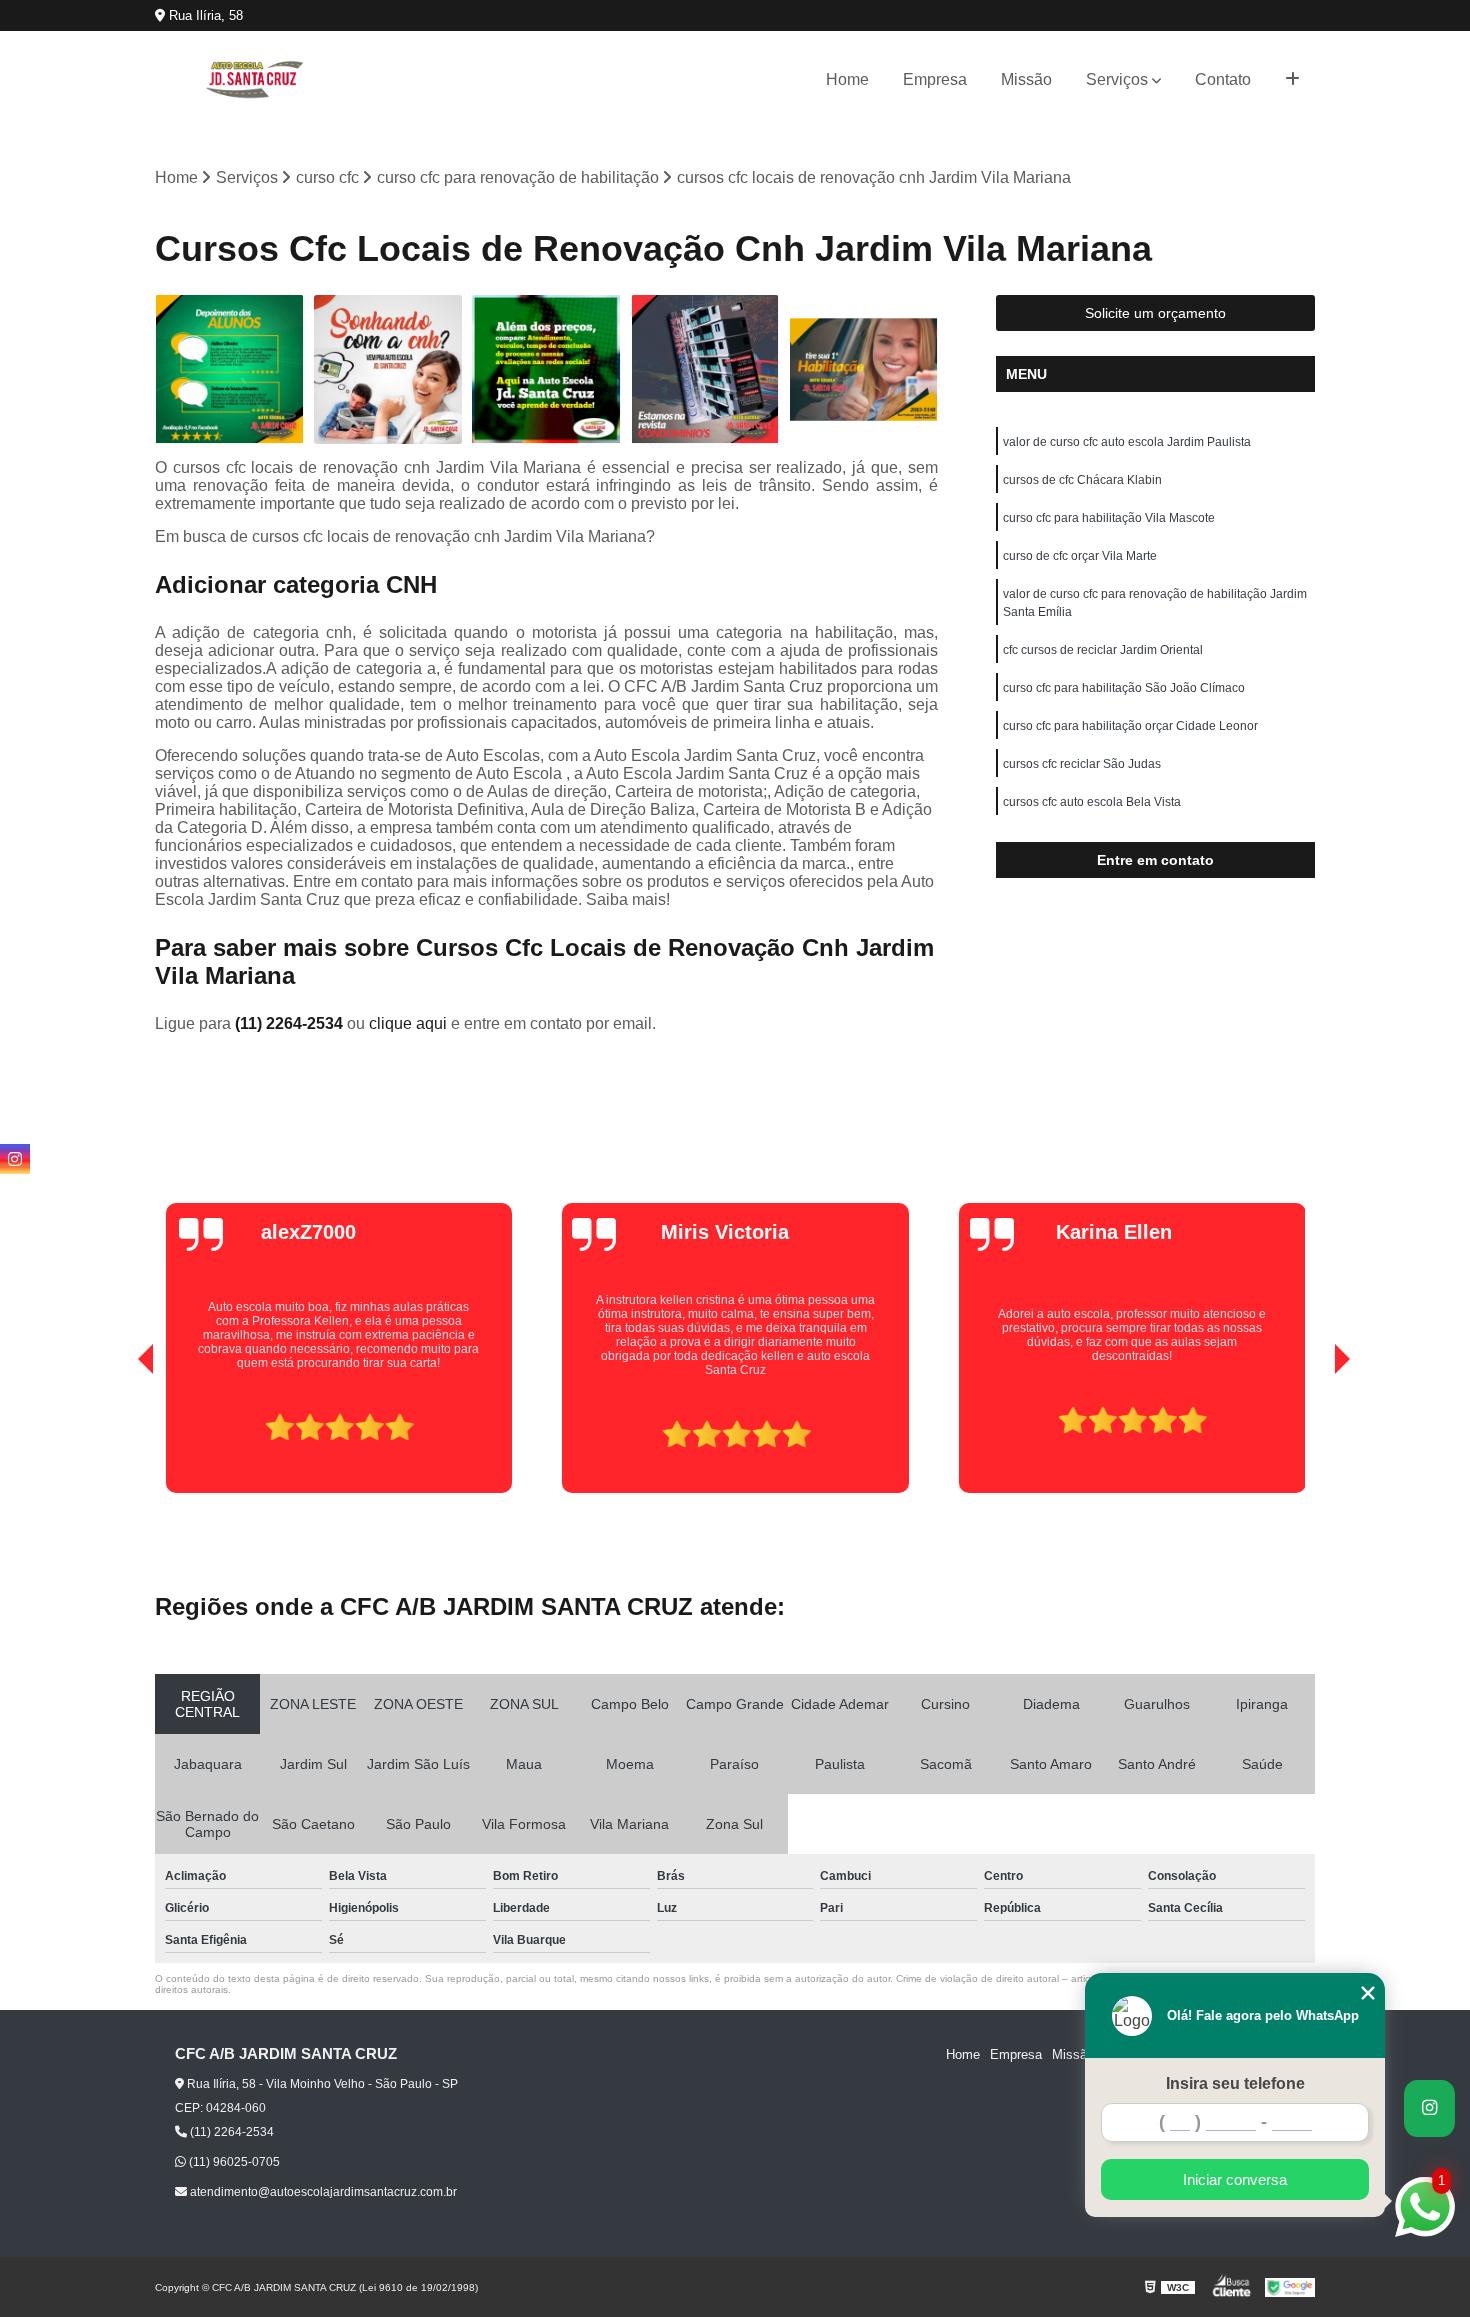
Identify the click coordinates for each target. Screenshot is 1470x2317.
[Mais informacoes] (1292, 80)
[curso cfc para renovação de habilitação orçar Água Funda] (388, 369)
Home (847, 79)
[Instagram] (15, 1159)
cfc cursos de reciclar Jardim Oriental (1103, 650)
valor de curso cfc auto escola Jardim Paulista (1127, 442)
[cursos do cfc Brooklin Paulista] (863, 369)
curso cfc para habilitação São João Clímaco (1124, 688)
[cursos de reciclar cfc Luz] (229, 369)
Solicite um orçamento (1155, 313)
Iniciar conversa (1235, 2179)
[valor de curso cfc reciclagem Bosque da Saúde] (546, 369)
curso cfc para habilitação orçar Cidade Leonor (1130, 726)
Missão (1026, 79)
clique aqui (408, 1023)
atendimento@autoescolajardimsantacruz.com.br (322, 2192)
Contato (1223, 79)
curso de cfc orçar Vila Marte (1080, 556)
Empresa (935, 79)
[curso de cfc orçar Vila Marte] (705, 369)
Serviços (1117, 79)
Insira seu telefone (1235, 2083)
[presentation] (118, 1436)
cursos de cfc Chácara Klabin (1082, 480)
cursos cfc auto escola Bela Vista (1092, 802)
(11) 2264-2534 (291, 1023)
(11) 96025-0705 (233, 2162)
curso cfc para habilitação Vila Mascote (1109, 518)
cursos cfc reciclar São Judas (1082, 764)
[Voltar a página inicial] (255, 79)
